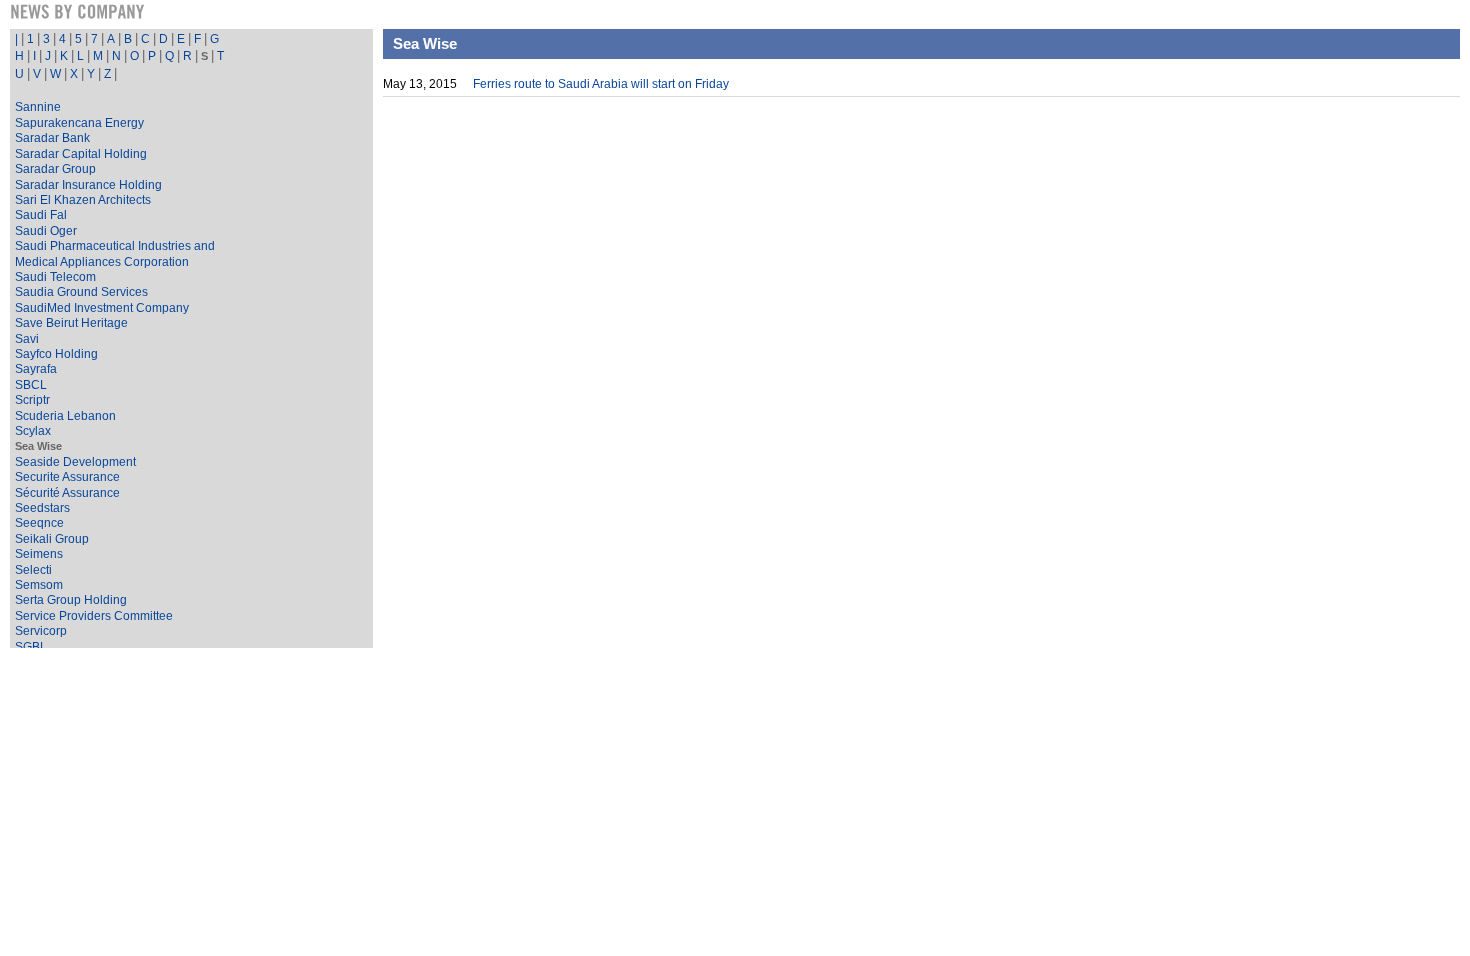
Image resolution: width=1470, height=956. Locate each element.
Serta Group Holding (71, 600)
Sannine (38, 107)
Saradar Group (55, 169)
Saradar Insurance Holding (88, 185)
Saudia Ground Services (81, 292)
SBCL (31, 385)
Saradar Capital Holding (81, 154)
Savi (27, 339)
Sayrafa (36, 369)
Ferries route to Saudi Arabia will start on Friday (601, 84)
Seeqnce (39, 523)
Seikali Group (52, 539)
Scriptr (32, 400)
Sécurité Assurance (67, 493)
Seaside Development (75, 462)
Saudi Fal (41, 215)
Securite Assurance (67, 477)
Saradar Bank (52, 138)
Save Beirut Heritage (71, 323)
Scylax (33, 431)
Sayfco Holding (56, 354)
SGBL (31, 647)
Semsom (39, 585)
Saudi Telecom (55, 277)
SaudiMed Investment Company (102, 308)
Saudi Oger (46, 231)
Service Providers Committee (94, 616)
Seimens (39, 554)
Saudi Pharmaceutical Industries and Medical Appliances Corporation (115, 253)
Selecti (33, 570)
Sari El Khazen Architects (83, 200)
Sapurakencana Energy (79, 123)
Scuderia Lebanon (65, 416)
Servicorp (41, 631)
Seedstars (42, 508)
